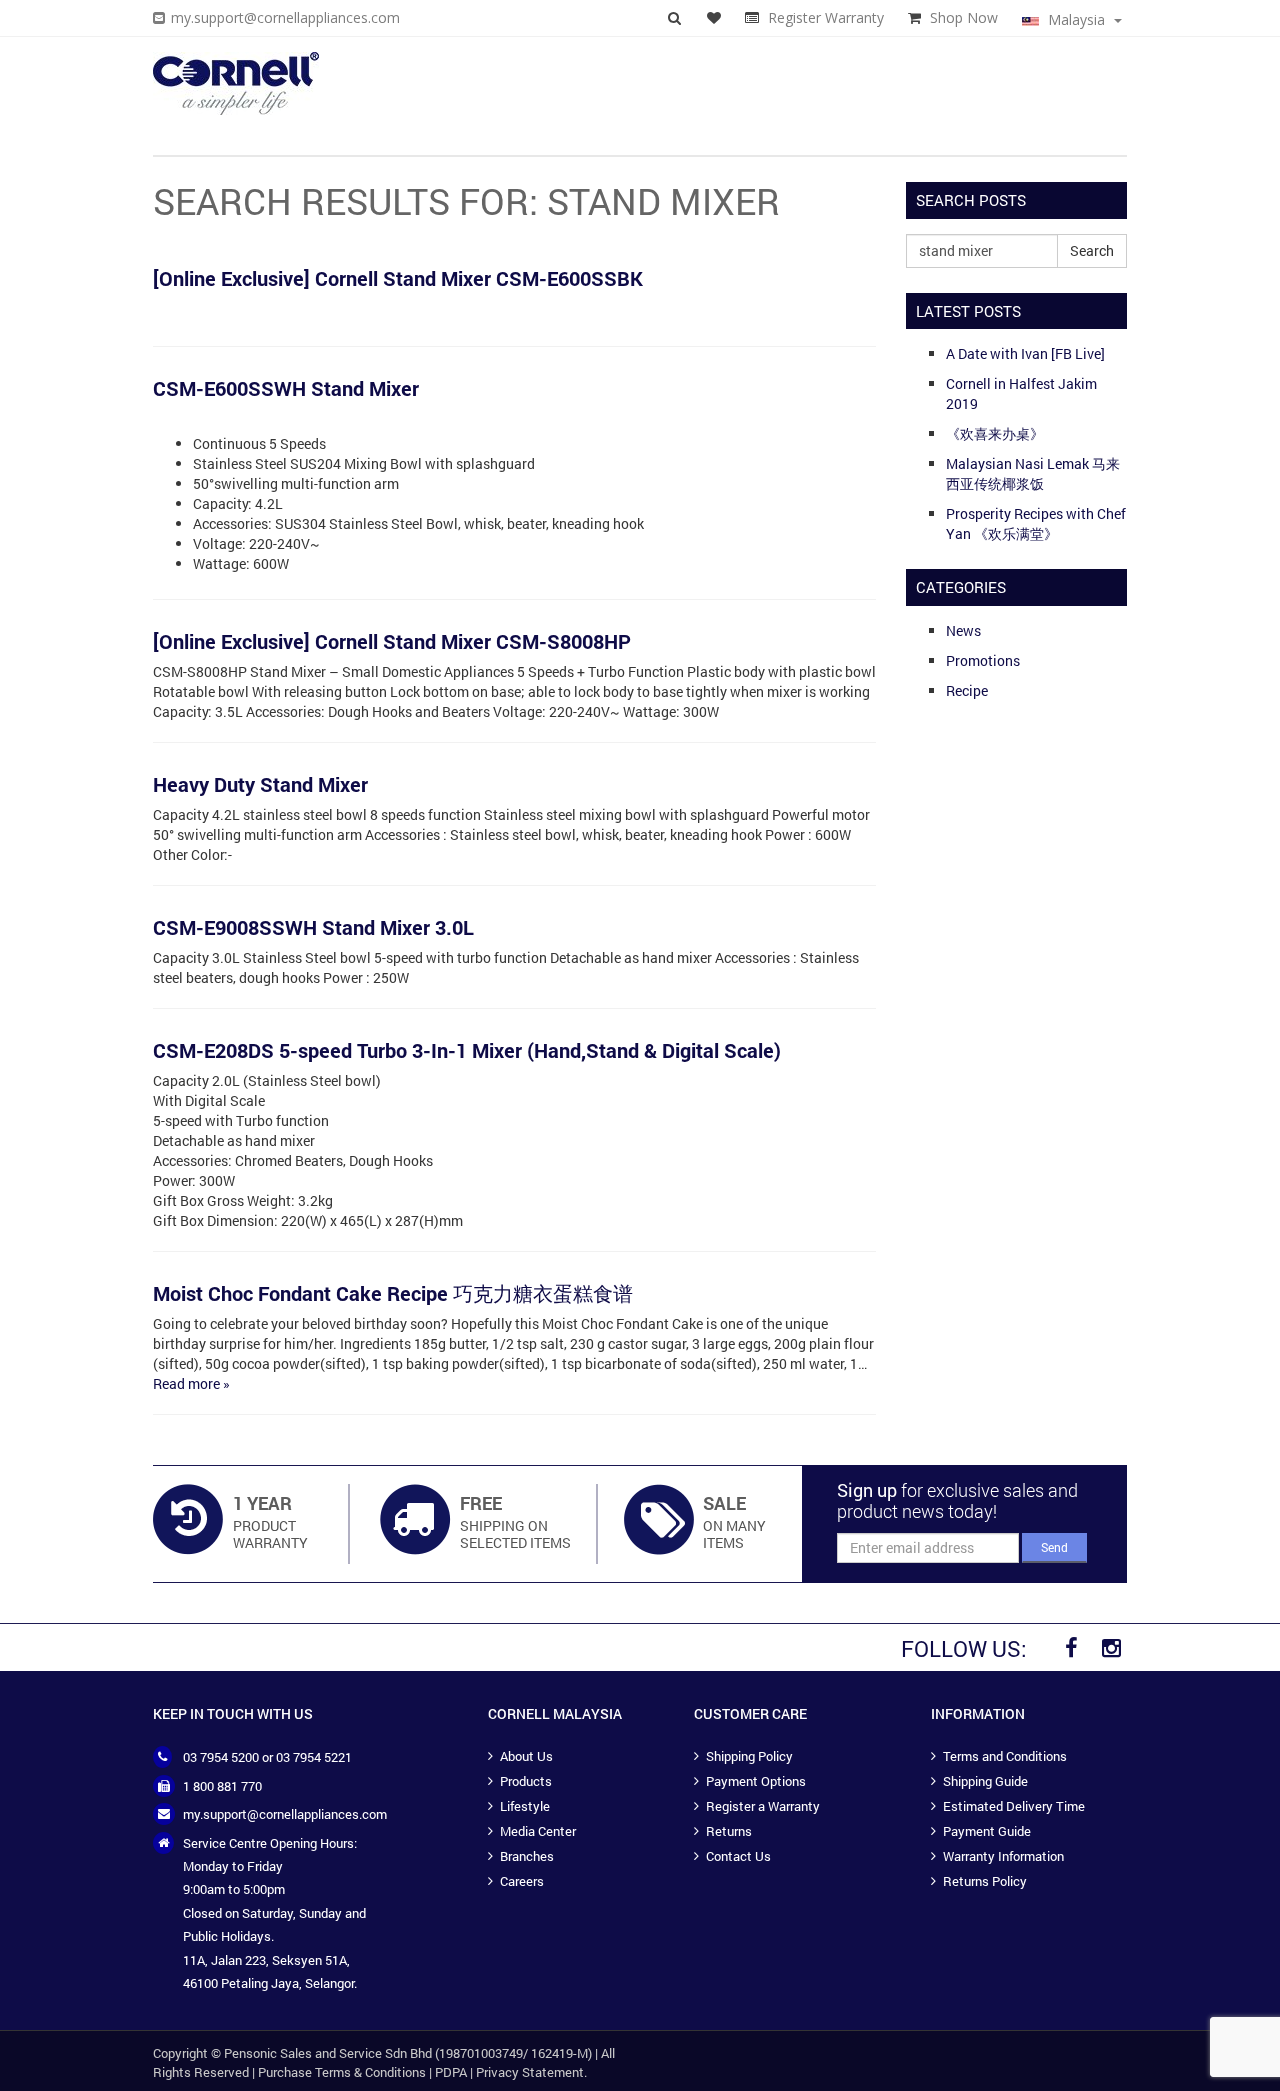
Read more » (191, 1383)
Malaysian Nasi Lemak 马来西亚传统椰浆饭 (1033, 473)
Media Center (538, 1831)
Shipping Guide (985, 1781)
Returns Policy (985, 1881)
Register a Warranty (763, 1806)
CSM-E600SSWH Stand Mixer (286, 388)
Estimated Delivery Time (1014, 1806)
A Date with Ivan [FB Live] (1025, 353)
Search (1092, 250)
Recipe (967, 690)
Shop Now (964, 17)
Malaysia (1076, 19)
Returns (729, 1831)
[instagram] (1111, 1648)
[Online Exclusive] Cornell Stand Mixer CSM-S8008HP (392, 641)
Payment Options (756, 1781)
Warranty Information (1003, 1856)
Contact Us (738, 1856)
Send (1054, 1547)
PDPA (451, 2072)
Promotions (983, 660)
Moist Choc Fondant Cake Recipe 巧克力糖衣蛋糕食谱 (393, 1293)
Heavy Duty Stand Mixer (260, 784)
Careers (522, 1881)
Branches (527, 1856)
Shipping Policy (749, 1756)
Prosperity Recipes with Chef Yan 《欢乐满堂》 (1036, 523)
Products (526, 1781)
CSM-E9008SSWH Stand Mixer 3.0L (313, 927)
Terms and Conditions (1005, 1756)
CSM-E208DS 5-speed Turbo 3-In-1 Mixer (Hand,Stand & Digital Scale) (467, 1050)
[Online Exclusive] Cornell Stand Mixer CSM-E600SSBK (398, 278)
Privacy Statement (530, 2072)
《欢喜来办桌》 (995, 433)
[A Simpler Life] (236, 83)
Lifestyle (525, 1806)
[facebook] (1071, 1648)
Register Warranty (826, 17)
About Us (526, 1756)
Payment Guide (987, 1831)
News (963, 630)
